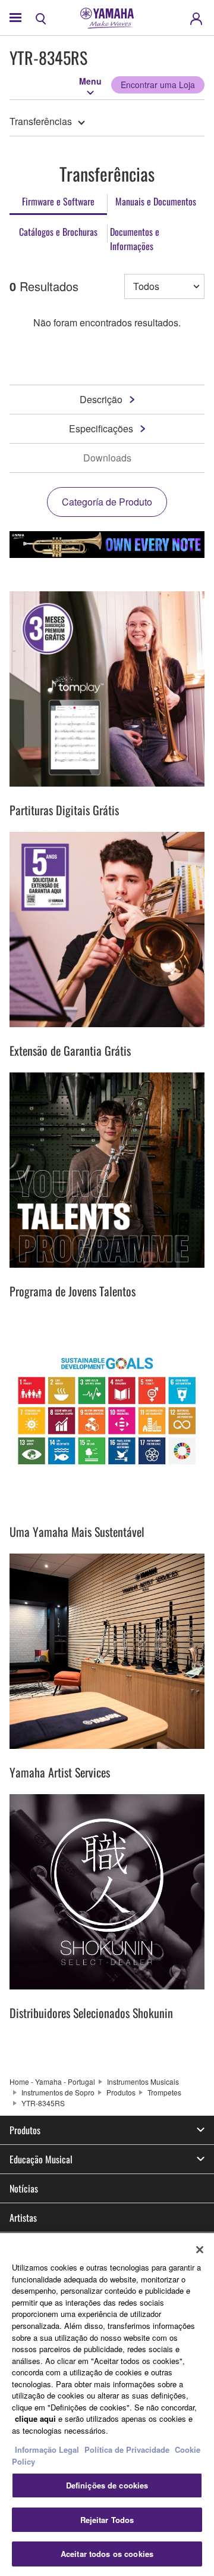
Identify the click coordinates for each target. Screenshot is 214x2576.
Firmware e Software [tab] (58, 201)
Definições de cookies (107, 2485)
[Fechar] (200, 2250)
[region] (107, 2405)
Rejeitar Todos (107, 2520)
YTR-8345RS (43, 2103)
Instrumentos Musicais (143, 2081)
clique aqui (35, 2418)
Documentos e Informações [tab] (135, 239)
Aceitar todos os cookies (107, 2554)
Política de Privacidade (127, 2449)
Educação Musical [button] (41, 2159)
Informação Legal (47, 2449)
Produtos (121, 2092)
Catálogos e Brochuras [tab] (58, 232)
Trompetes (164, 2092)
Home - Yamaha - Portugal (52, 2081)
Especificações (101, 428)
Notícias (24, 2188)
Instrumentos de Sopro (58, 2092)
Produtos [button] (25, 2130)
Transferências (41, 121)
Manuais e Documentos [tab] (156, 201)
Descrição (101, 399)
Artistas (23, 2218)
